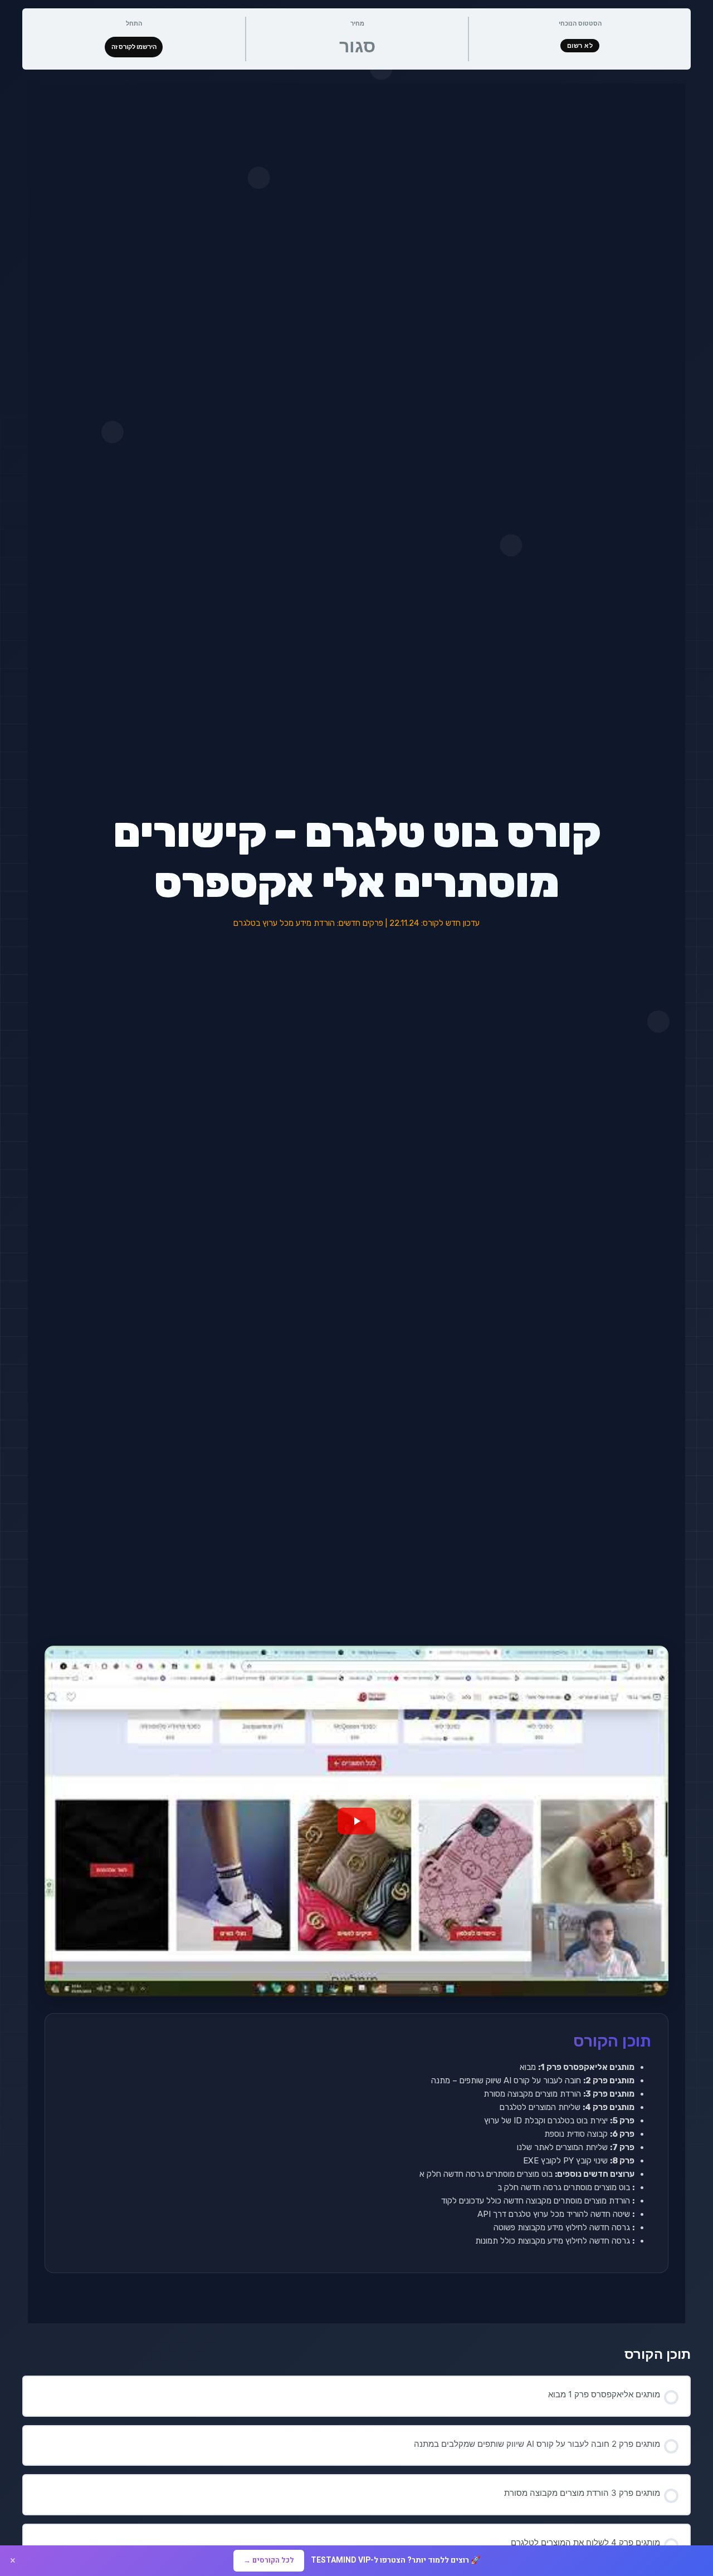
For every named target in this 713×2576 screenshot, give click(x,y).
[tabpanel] (356, 1203)
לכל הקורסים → (269, 2560)
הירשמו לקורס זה (134, 47)
